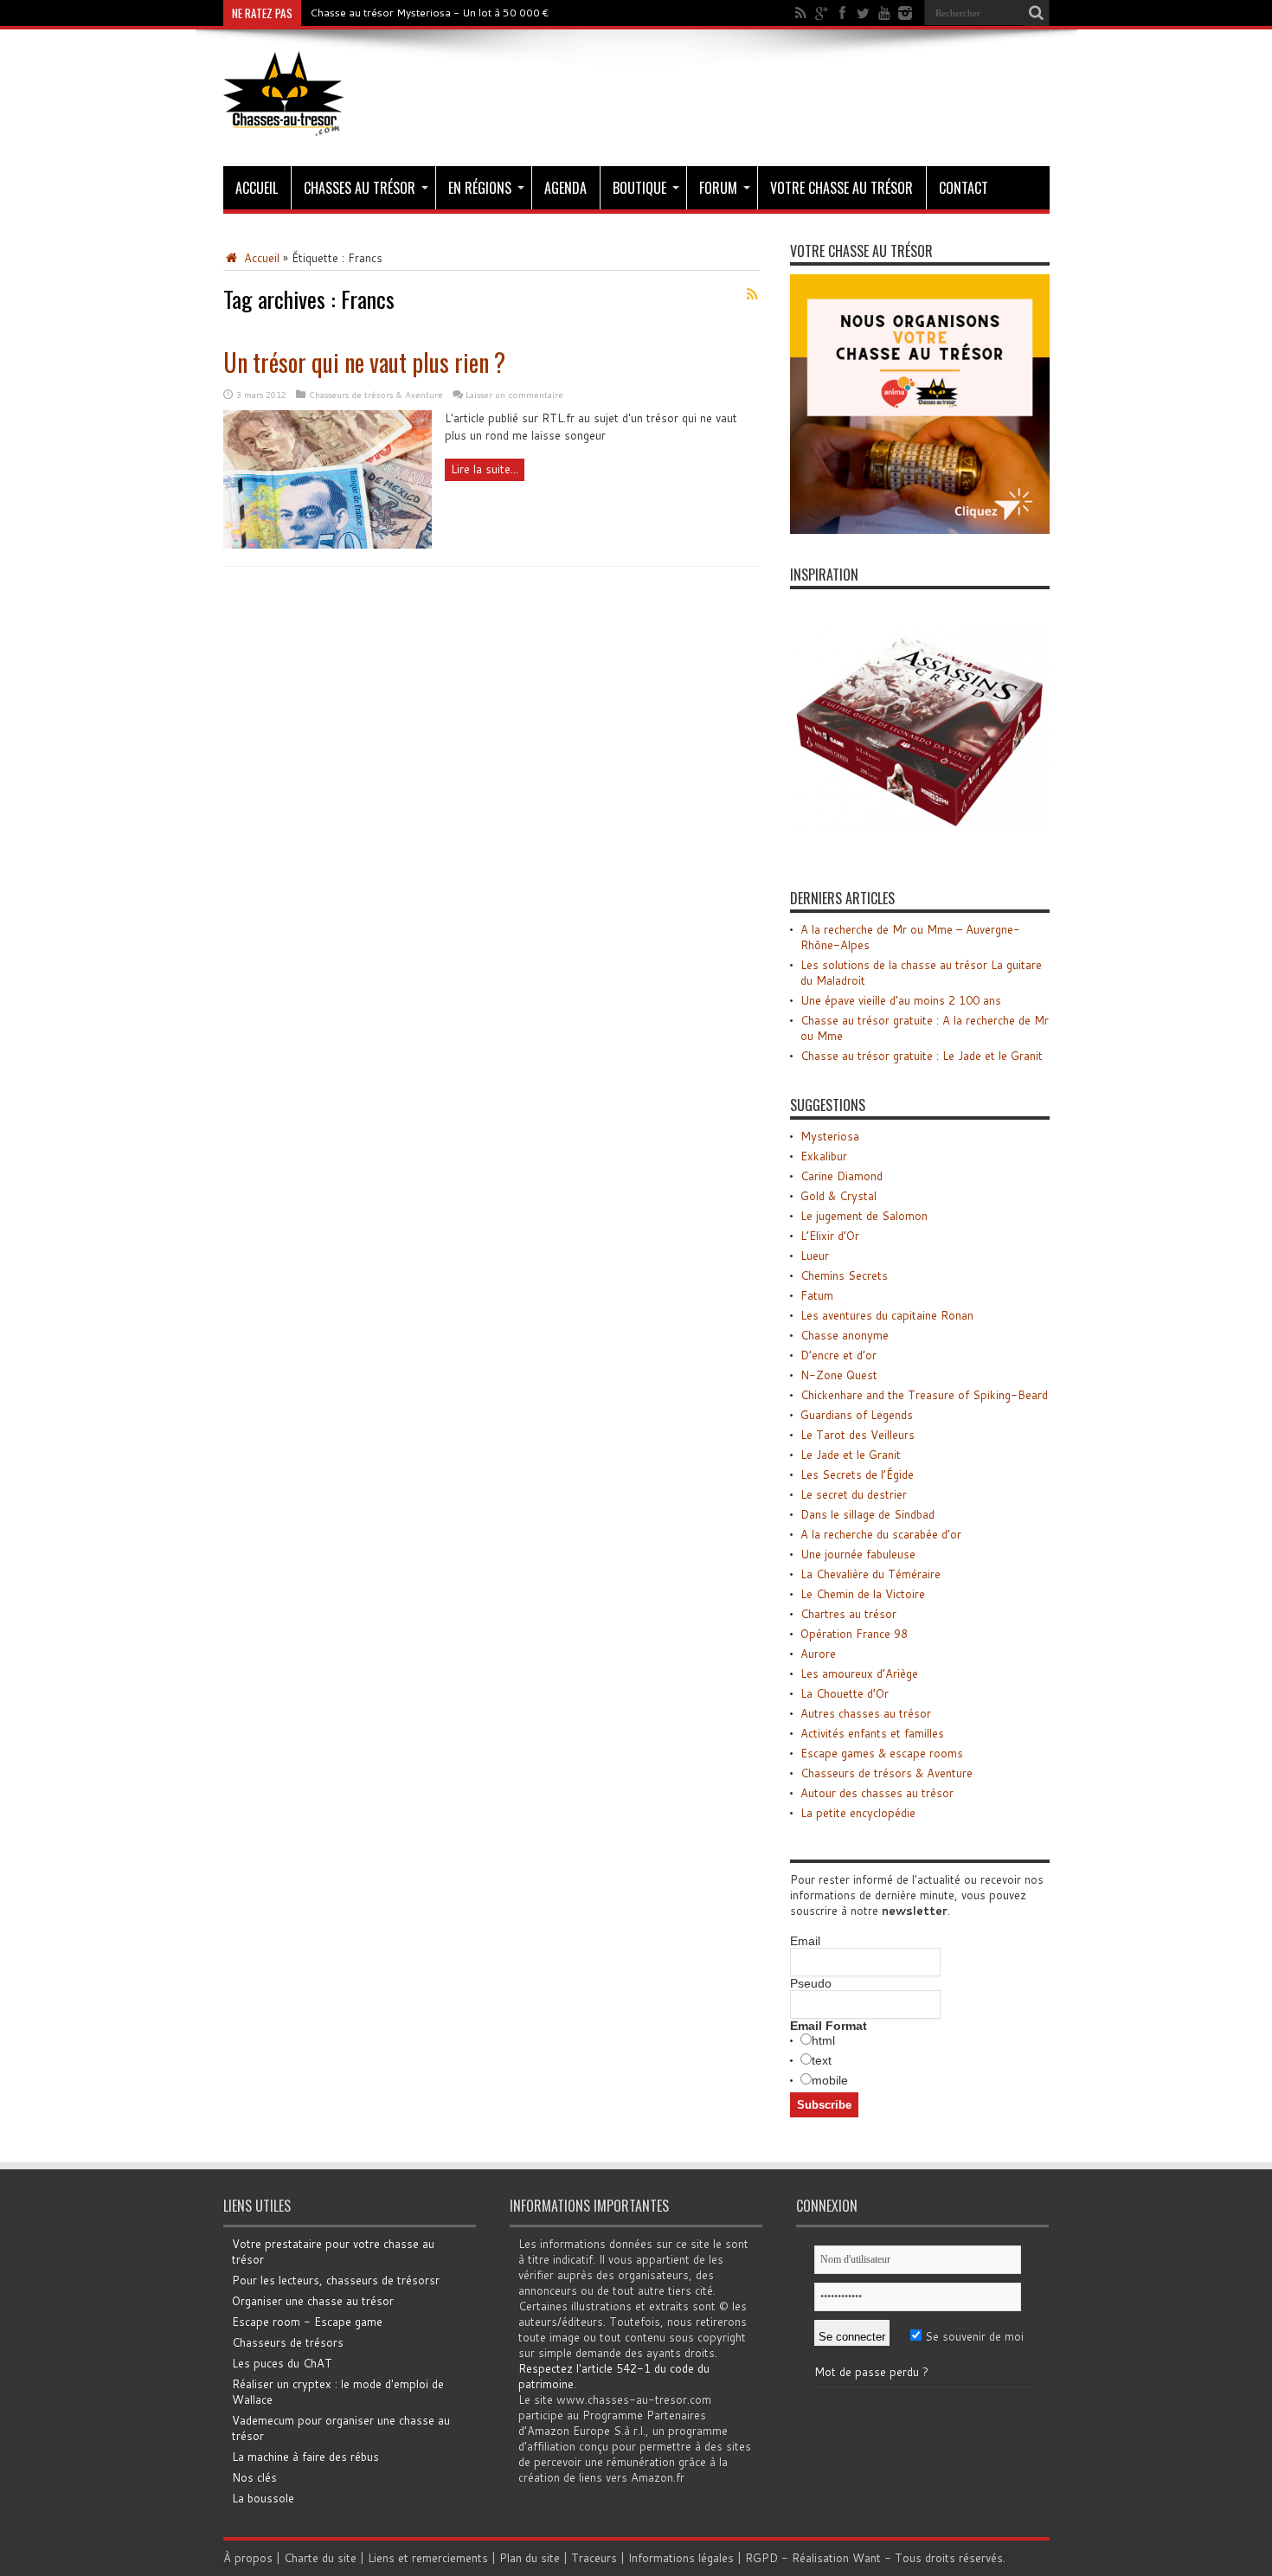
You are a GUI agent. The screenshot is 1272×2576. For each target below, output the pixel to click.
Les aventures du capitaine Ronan (887, 1315)
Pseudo (811, 1983)
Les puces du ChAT (282, 2363)
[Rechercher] (1037, 13)
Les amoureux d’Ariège (859, 1673)
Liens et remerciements (428, 2558)
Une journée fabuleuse (858, 1554)
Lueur (815, 1256)
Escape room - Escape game (307, 2322)
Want (867, 2558)
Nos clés (254, 2477)
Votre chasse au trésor (842, 188)
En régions (480, 188)
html (823, 2040)
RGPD (761, 2558)
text (822, 2060)
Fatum (817, 1295)
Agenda (565, 188)
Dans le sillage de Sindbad (867, 1514)
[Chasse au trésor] (284, 123)
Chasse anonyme (845, 1335)
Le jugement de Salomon (864, 1216)
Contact (964, 188)
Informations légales (681, 2558)
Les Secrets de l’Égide (857, 1474)
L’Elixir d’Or (830, 1236)
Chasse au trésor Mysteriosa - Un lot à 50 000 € (430, 13)
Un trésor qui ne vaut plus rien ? (364, 362)
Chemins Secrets (844, 1275)
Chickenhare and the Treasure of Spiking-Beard (924, 1395)
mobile (830, 2080)
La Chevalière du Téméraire (870, 1574)
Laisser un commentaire (514, 395)
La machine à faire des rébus (305, 2457)
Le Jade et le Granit (851, 1455)
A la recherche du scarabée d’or (881, 1534)
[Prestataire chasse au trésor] (920, 530)
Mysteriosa (830, 1136)
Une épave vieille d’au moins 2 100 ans (901, 1000)
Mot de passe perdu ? (871, 2372)
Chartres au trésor (848, 1614)
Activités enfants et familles (872, 1733)
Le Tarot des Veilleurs (858, 1435)
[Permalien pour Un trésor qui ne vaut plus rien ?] (328, 544)
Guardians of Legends (857, 1415)
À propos (248, 2558)
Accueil (257, 188)
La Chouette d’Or (845, 1693)
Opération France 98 (854, 1634)
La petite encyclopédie (858, 1813)
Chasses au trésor (360, 188)
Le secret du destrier (854, 1494)
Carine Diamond (842, 1176)
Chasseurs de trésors (288, 2342)
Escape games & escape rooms (882, 1753)
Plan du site (530, 2558)
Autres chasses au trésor (866, 1713)
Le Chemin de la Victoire (863, 1594)
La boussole (263, 2498)
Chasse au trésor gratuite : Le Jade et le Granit (922, 1056)
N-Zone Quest (839, 1375)
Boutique (639, 188)
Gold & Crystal (838, 1196)
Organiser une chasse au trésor (313, 2301)
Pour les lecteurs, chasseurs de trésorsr (336, 2280)
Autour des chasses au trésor (877, 1793)
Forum (718, 188)
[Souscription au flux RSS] (753, 294)
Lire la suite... (485, 469)
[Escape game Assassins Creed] (920, 853)
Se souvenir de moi (973, 2336)
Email (805, 1941)
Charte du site (320, 2558)
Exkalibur (824, 1156)
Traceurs (594, 2558)
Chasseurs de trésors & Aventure (376, 395)
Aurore (818, 1654)
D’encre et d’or (838, 1355)
